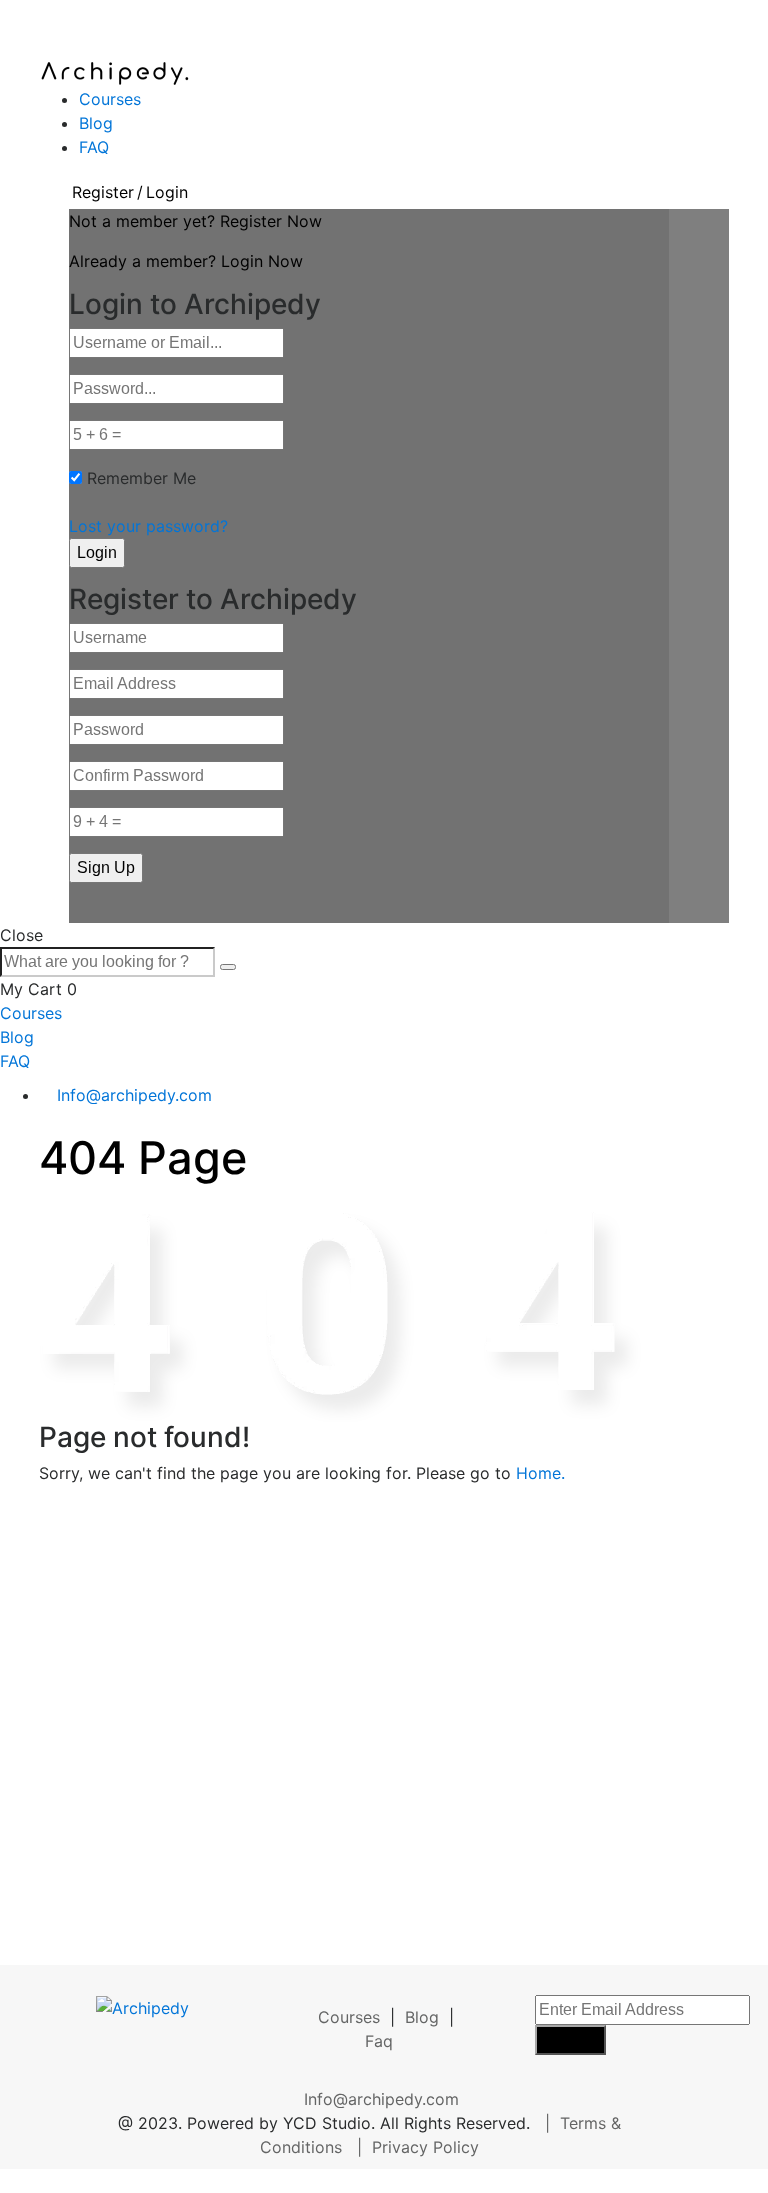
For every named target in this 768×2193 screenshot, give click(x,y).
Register (103, 192)
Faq (379, 2041)
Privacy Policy (425, 2147)
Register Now (271, 221)
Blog (96, 123)
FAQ (94, 147)
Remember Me (141, 478)
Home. (540, 1473)
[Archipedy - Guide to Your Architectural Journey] (114, 72)
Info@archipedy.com (134, 1095)
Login (167, 192)
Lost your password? (148, 526)
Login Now (262, 261)
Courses (110, 99)
